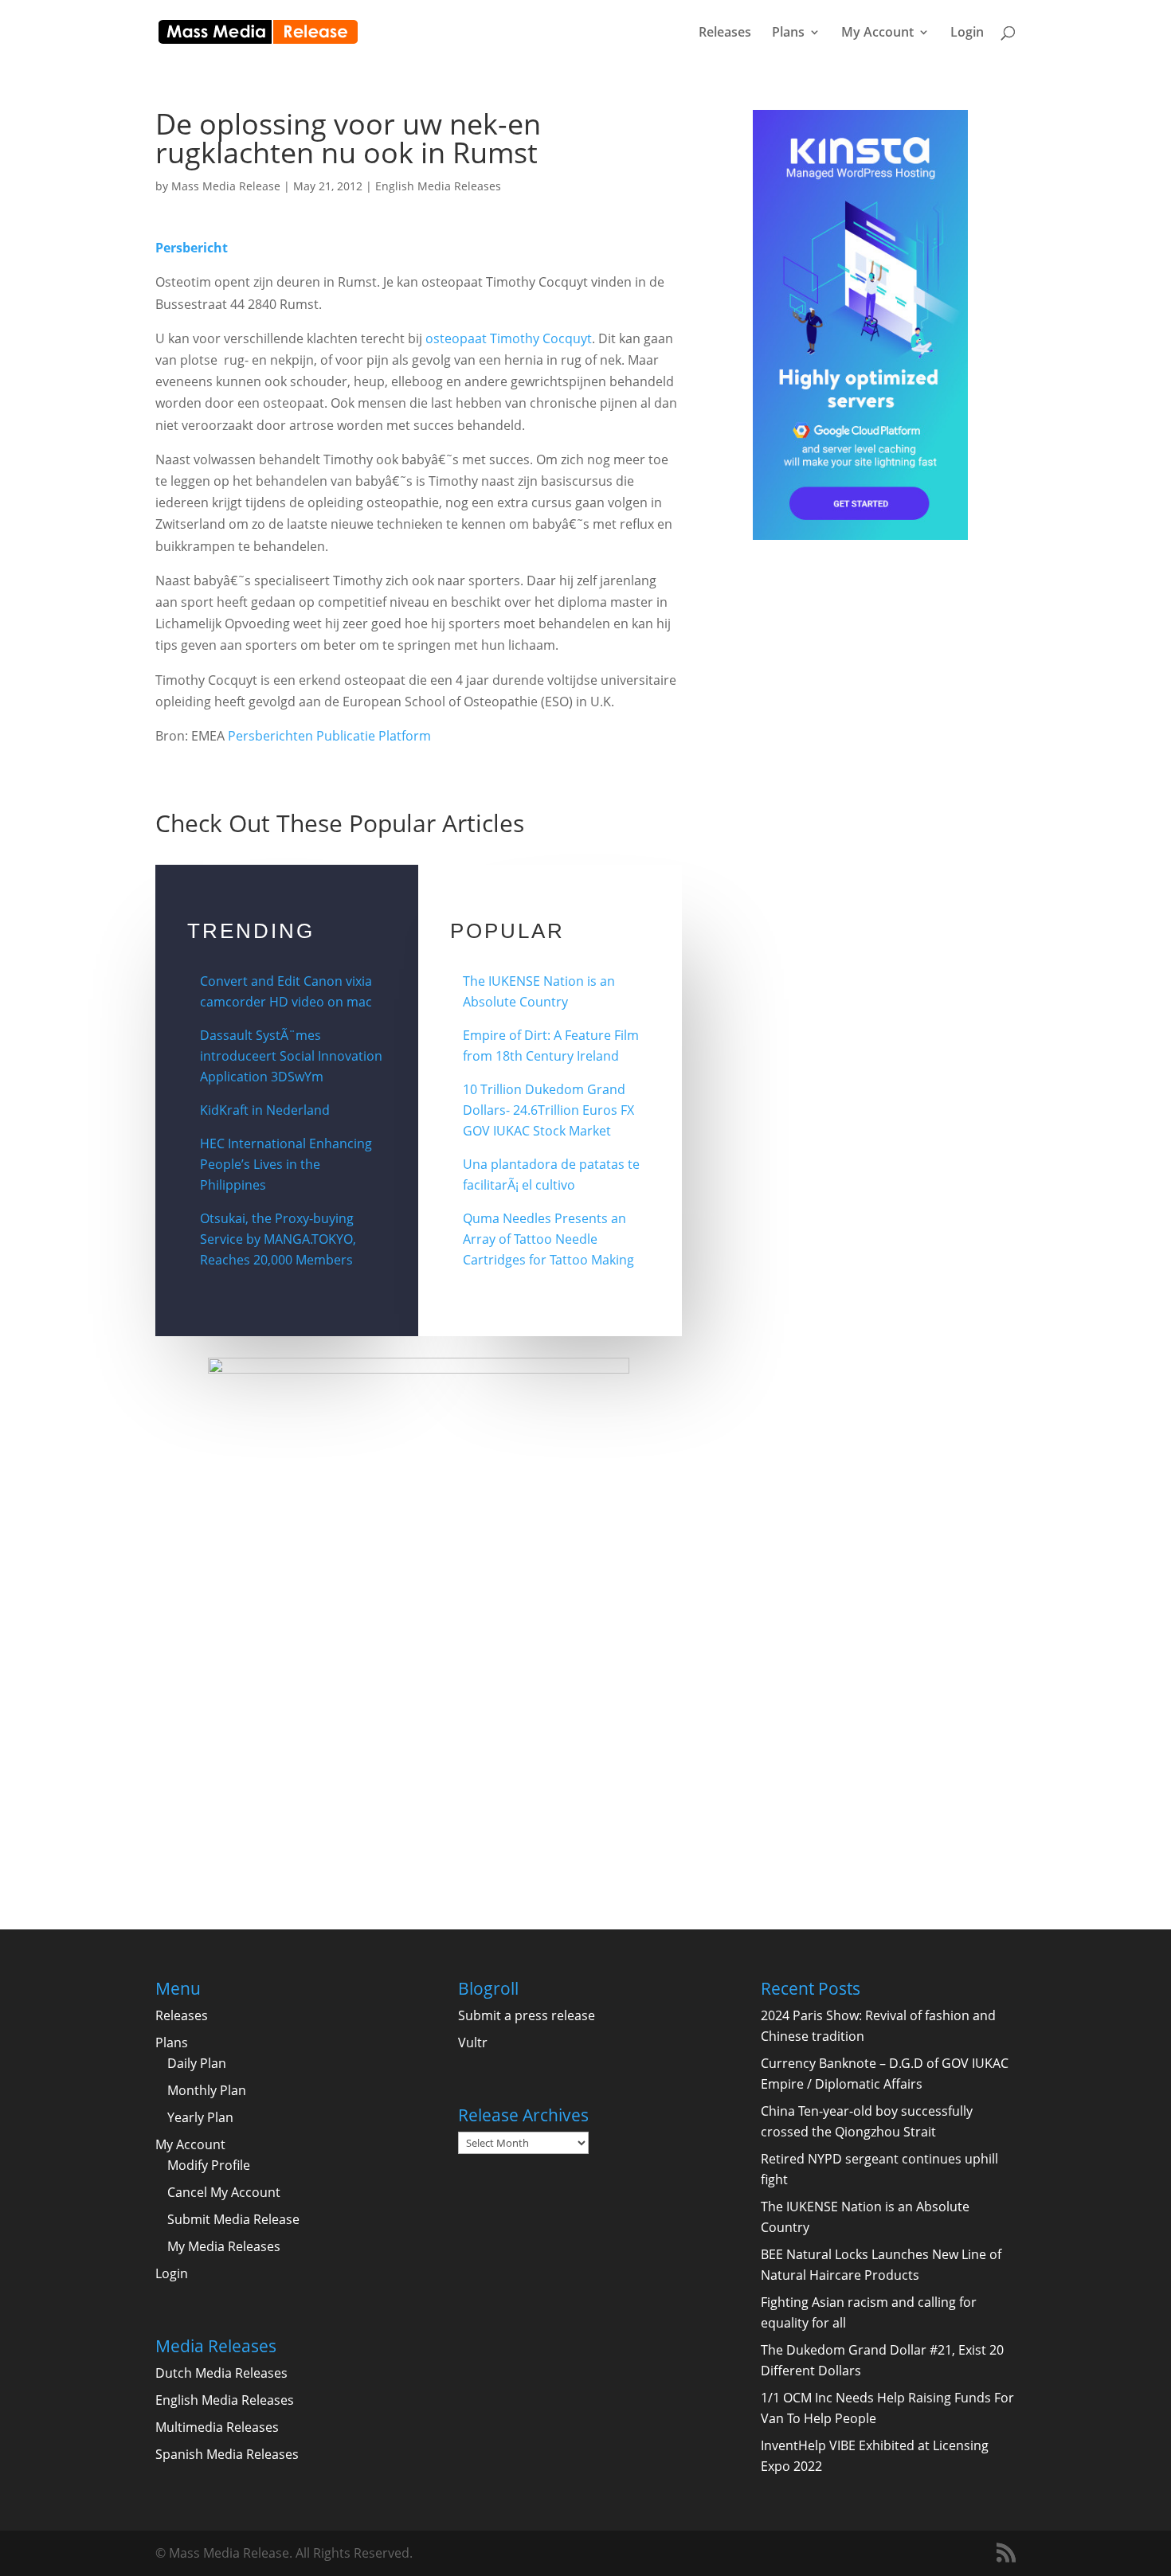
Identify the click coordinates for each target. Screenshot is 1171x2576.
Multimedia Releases (217, 2427)
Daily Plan (197, 2063)
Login (967, 33)
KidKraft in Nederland (265, 1110)
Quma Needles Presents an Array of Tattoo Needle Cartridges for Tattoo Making (548, 1239)
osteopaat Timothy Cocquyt (509, 338)
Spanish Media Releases (227, 2454)
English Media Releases (438, 186)
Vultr (473, 2042)
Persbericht (192, 248)
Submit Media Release (233, 2219)
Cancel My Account (224, 2192)
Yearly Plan (200, 2117)
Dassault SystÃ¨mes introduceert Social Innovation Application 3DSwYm (291, 1056)
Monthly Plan (207, 2090)
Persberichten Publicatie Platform (329, 736)
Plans (788, 33)
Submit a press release (527, 2015)
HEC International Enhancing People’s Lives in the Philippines (286, 1164)
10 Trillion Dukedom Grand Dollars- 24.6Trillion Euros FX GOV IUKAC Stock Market (548, 1110)
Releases (725, 33)
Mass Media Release (226, 186)
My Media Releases (224, 2246)
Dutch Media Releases (221, 2373)
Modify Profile (209, 2165)
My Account (877, 33)
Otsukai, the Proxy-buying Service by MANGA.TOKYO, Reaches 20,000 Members (278, 1239)
